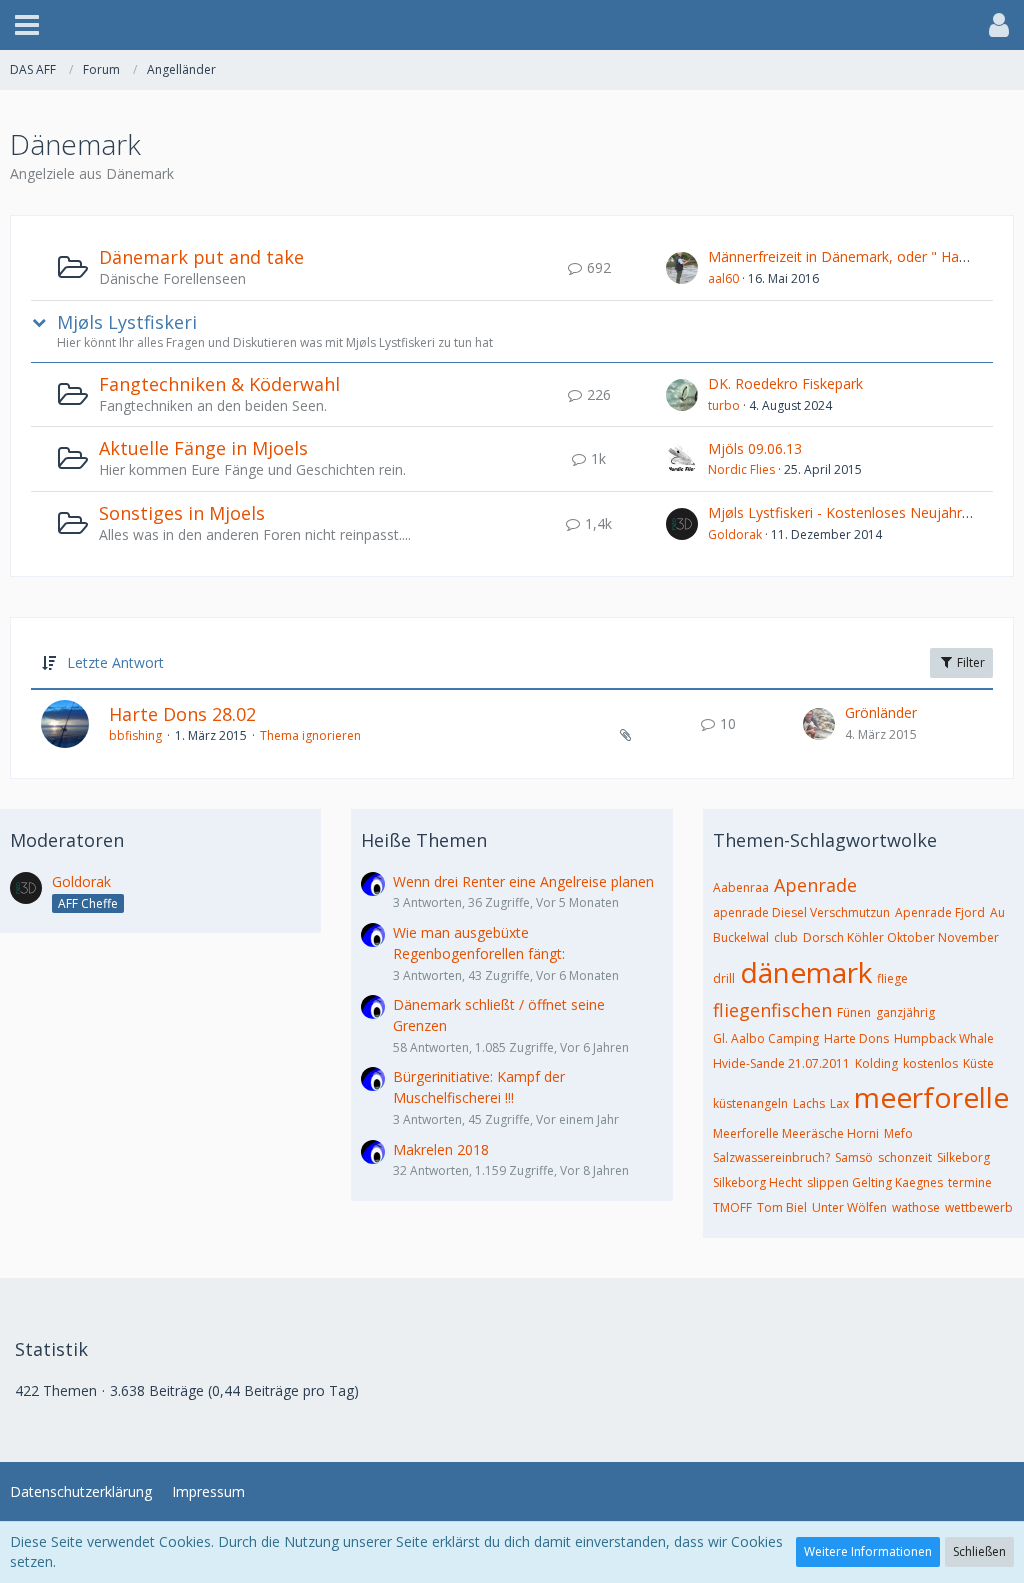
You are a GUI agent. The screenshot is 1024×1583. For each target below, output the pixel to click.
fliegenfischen (772, 1010)
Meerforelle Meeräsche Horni (796, 1133)
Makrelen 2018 (441, 1149)
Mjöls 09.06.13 (755, 448)
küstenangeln (750, 1103)
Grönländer (881, 712)
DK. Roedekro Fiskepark (785, 383)
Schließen (979, 1551)
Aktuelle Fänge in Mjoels (203, 448)
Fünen (854, 1012)
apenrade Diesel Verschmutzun (801, 912)
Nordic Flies (741, 469)
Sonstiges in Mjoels (182, 513)
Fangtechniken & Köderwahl (219, 384)
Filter (969, 662)
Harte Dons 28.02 (182, 714)
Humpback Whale (944, 1038)
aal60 (723, 278)
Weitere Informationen (868, 1551)
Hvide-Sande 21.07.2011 (781, 1063)
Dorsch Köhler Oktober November (901, 937)
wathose (916, 1207)
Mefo (898, 1133)
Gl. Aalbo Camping (766, 1038)
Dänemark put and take (201, 257)
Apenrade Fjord (940, 912)
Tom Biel (782, 1207)
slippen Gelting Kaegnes (875, 1182)
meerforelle (931, 1097)
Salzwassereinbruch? (771, 1157)
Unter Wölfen (849, 1207)
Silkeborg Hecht (757, 1182)
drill (724, 978)
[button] (27, 25)
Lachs (809, 1103)
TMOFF (732, 1207)
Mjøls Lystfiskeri (127, 322)
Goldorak (735, 534)
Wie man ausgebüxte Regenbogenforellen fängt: (479, 943)
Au (997, 912)
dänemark (806, 972)
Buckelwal (741, 937)
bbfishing (135, 735)
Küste (978, 1063)
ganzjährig (905, 1012)
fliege (892, 978)
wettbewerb (979, 1207)
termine (970, 1182)
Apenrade (815, 885)
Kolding (876, 1063)
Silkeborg (963, 1157)
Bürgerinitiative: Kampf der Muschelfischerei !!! (479, 1087)
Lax (839, 1103)
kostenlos (930, 1063)
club (786, 937)
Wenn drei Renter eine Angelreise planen (523, 881)
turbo (724, 405)
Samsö (854, 1157)
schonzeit (905, 1157)
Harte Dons (856, 1038)
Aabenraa (741, 887)
